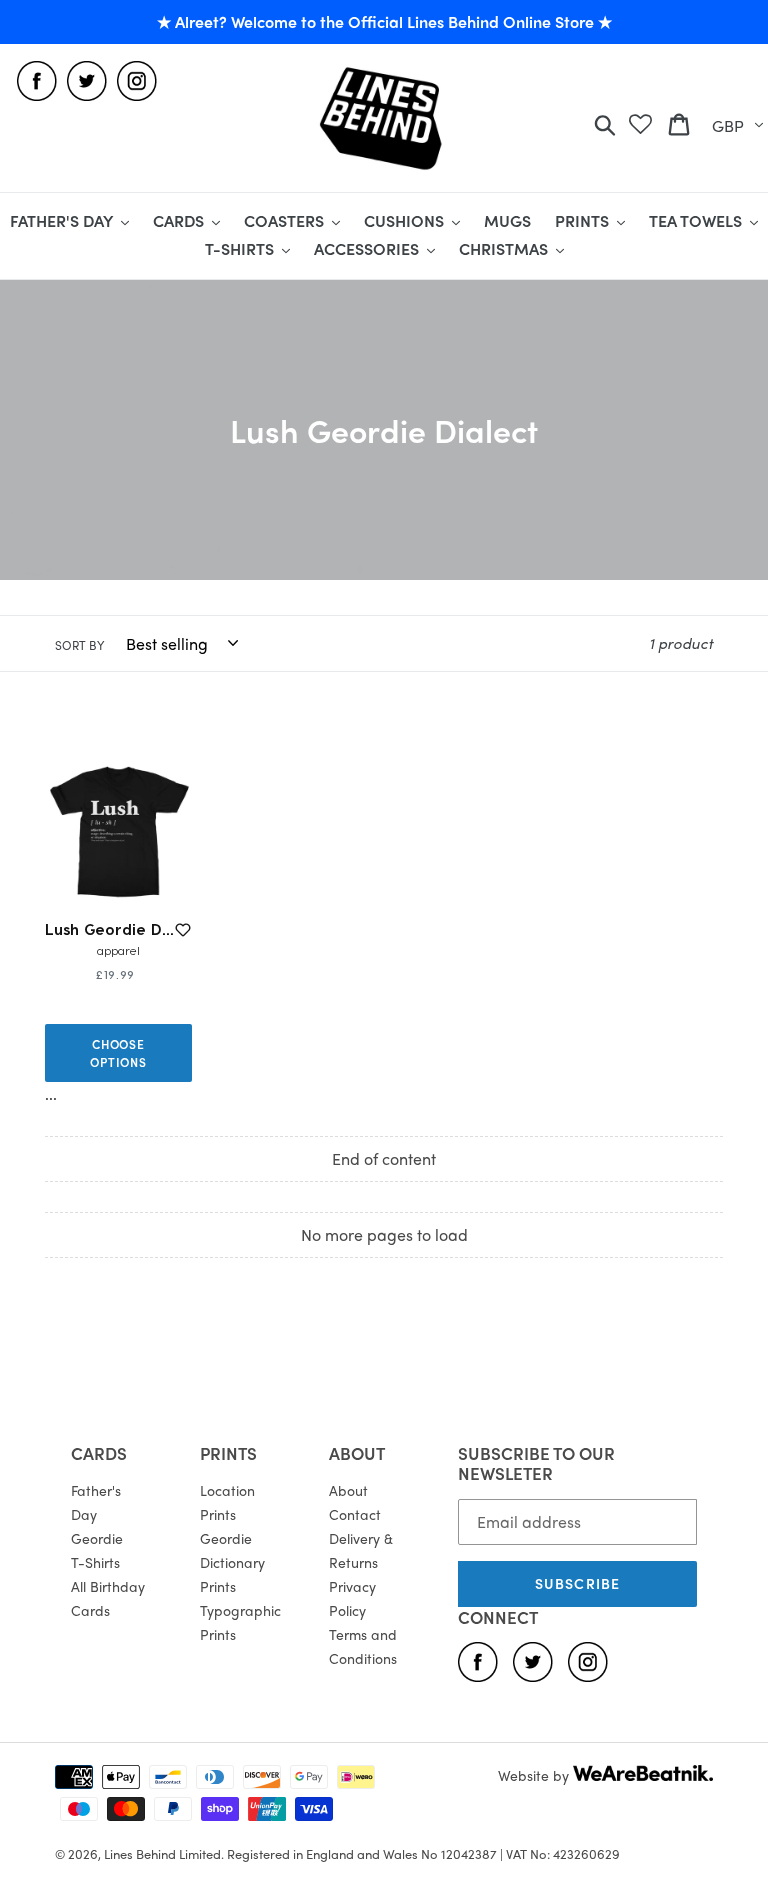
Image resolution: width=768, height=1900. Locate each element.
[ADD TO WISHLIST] (183, 930)
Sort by (79, 645)
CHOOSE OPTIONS (119, 1053)
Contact (355, 1514)
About (348, 1490)
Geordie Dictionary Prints (232, 1562)
